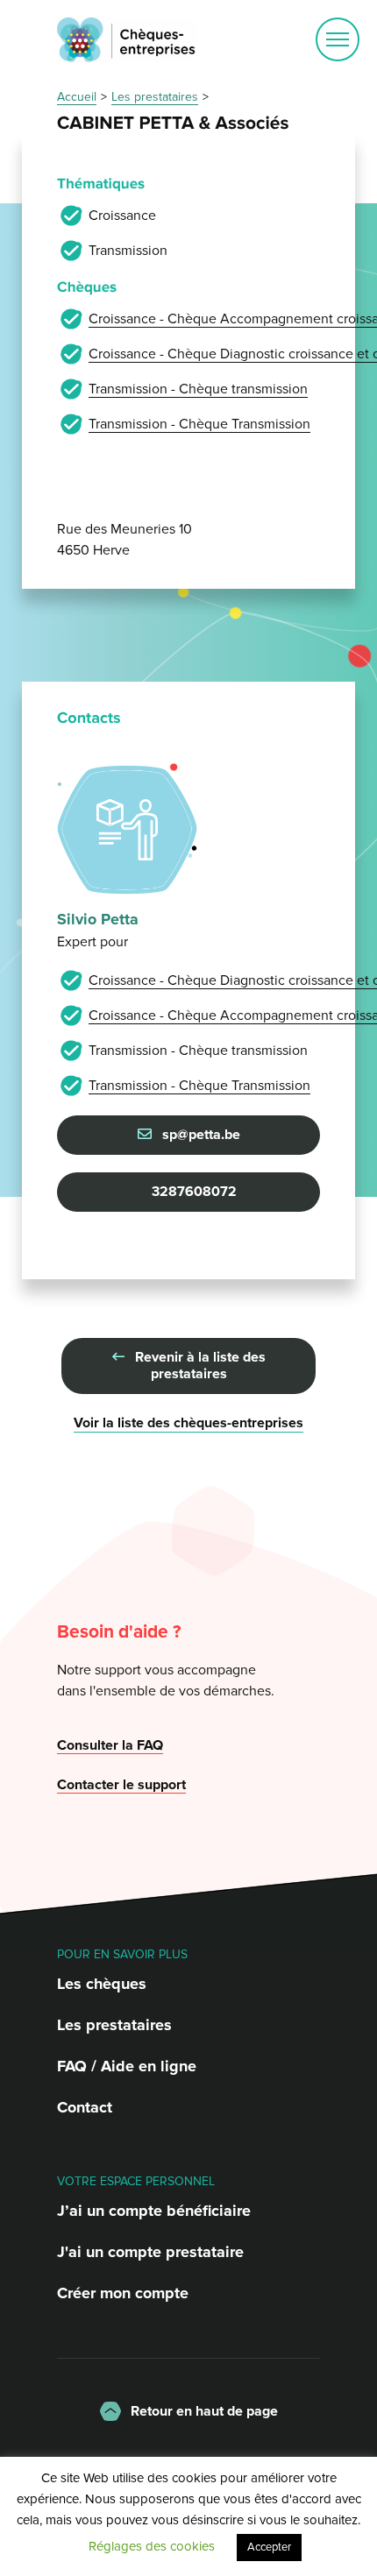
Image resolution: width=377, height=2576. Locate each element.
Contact (85, 2107)
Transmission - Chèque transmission (198, 389)
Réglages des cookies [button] (152, 2546)
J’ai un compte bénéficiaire (154, 2211)
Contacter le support (121, 1785)
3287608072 (192, 1192)
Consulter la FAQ (110, 1745)
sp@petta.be (199, 1135)
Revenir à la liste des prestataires (199, 1366)
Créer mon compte (123, 2293)
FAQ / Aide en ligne (127, 2066)
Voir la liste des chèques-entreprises (188, 1423)
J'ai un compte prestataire (150, 2252)
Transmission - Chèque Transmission (199, 424)
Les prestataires (114, 2025)
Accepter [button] (269, 2547)
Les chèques (102, 1984)
